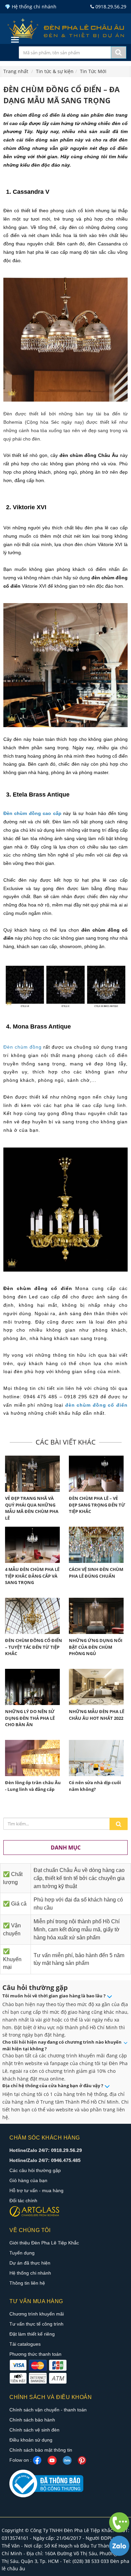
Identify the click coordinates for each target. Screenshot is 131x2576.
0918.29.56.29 (110, 7)
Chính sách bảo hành (32, 2420)
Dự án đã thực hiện (30, 2263)
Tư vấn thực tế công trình (36, 2324)
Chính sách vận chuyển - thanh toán (48, 2410)
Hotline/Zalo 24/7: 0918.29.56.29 (46, 2150)
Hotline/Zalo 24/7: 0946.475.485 (45, 2160)
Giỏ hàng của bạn (28, 2180)
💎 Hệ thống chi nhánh (31, 7)
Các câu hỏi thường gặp (35, 2170)
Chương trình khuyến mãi (37, 2314)
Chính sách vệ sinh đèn (34, 2430)
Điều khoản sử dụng (31, 2440)
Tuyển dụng (22, 2253)
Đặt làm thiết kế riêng (32, 2334)
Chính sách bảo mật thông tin (41, 2450)
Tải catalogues (25, 2344)
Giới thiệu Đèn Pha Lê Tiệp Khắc (44, 2243)
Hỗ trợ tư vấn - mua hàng (36, 2190)
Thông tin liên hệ (27, 2283)
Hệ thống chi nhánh (30, 2273)
